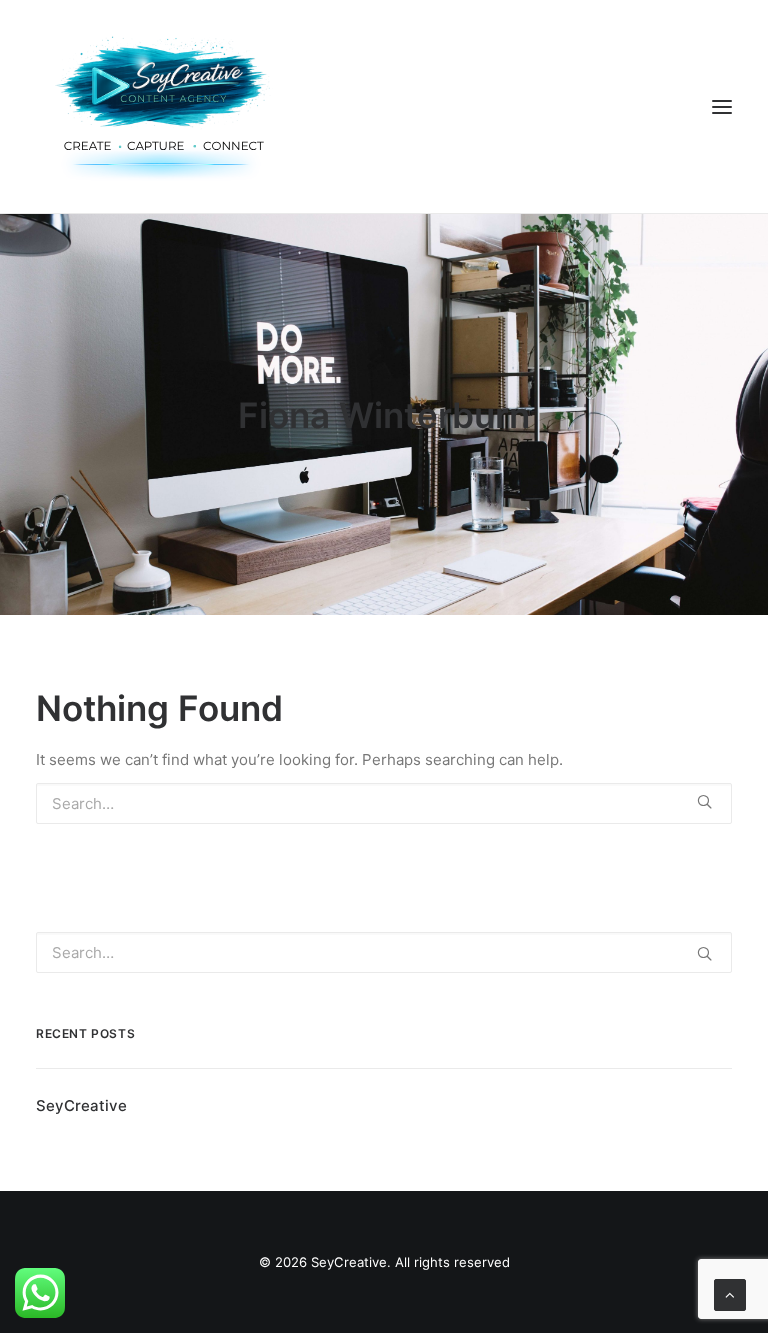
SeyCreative (81, 1105)
